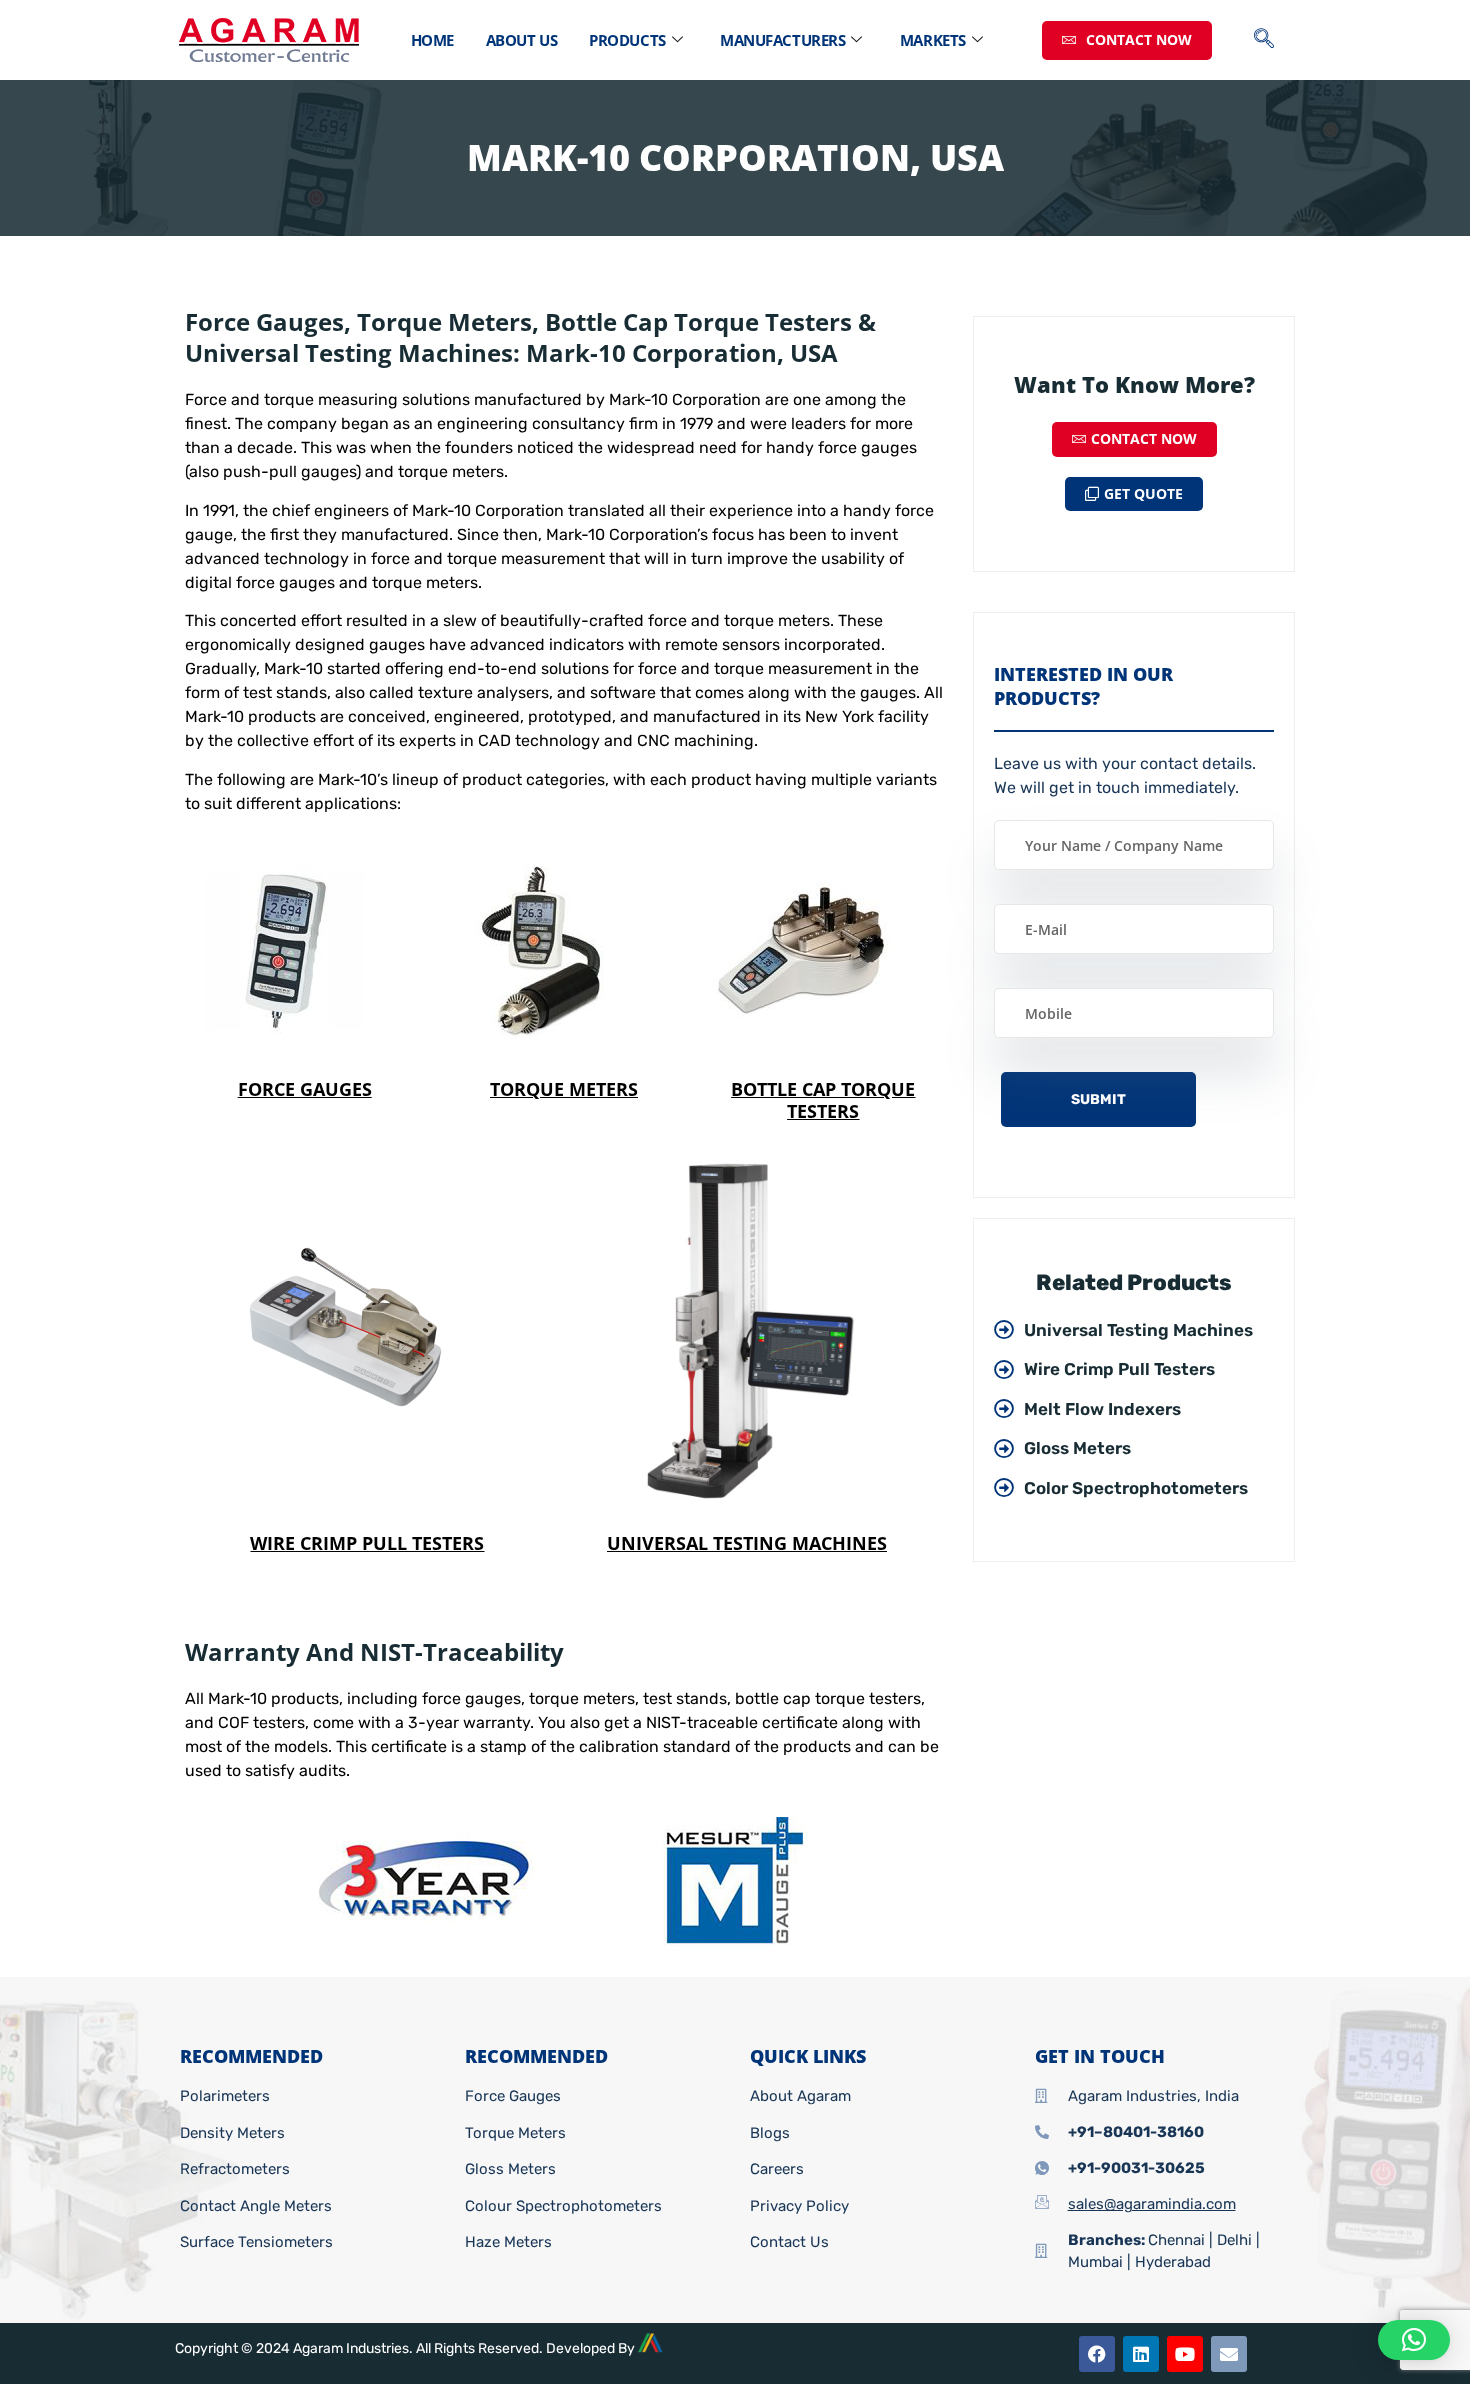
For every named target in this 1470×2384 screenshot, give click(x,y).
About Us (521, 40)
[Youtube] (1185, 2354)
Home (432, 40)
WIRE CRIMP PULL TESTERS (367, 1543)
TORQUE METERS (564, 1089)
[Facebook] (1097, 2354)
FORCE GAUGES (305, 1089)
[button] (1274, 40)
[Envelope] (1229, 2354)
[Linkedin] (1141, 2354)
